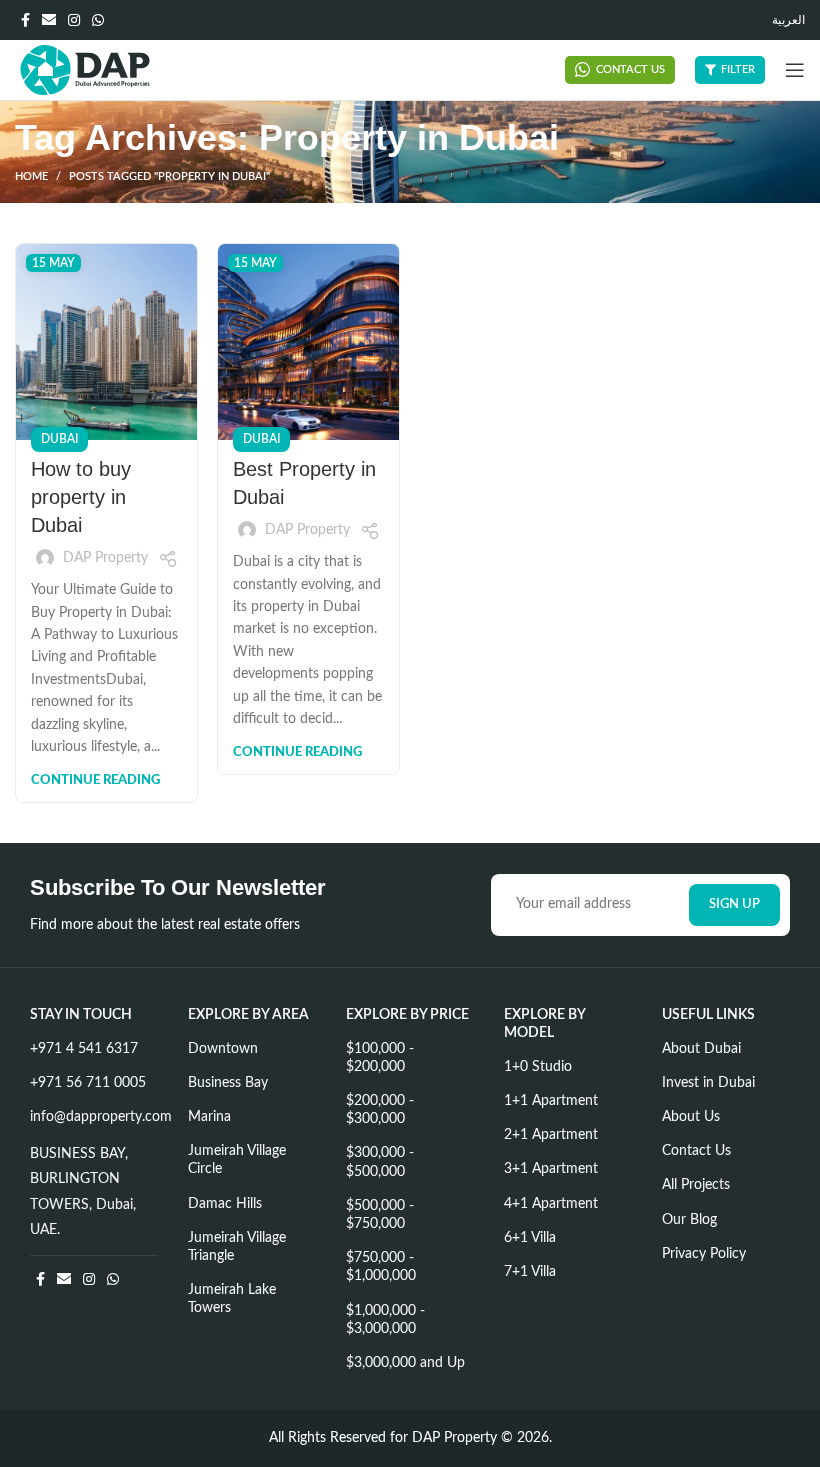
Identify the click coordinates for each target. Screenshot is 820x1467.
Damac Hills (225, 1204)
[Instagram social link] (74, 20)
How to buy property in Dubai (81, 497)
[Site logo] (85, 70)
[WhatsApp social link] (98, 20)
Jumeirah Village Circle (237, 1160)
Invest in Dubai (708, 1083)
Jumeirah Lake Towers (232, 1299)
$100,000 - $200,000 (380, 1058)
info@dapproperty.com (94, 1117)
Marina (209, 1117)
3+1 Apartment (551, 1169)
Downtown (223, 1049)
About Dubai (701, 1049)
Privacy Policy (704, 1254)
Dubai (59, 439)
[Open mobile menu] (795, 70)
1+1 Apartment (551, 1101)
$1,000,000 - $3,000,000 (385, 1320)
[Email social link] (49, 20)
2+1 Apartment (551, 1135)
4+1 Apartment (551, 1204)
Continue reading (95, 780)
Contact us (630, 69)
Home (31, 176)
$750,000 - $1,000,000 (381, 1267)
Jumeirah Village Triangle (237, 1247)
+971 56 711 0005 (88, 1083)
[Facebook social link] (25, 20)
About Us (691, 1117)
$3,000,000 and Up (405, 1363)
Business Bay (228, 1083)
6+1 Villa (530, 1238)
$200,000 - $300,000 (380, 1110)
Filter (738, 69)
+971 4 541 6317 (84, 1049)
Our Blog (689, 1220)
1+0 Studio (538, 1067)
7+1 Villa (530, 1272)
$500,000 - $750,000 (380, 1215)
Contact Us (696, 1151)
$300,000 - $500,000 (380, 1162)
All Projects (696, 1185)
